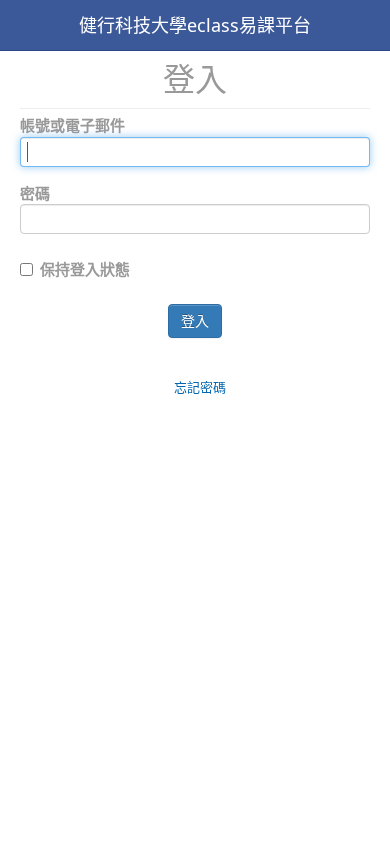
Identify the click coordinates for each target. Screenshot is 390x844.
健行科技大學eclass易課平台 (195, 25)
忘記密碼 (200, 387)
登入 (195, 320)
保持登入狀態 (85, 269)
